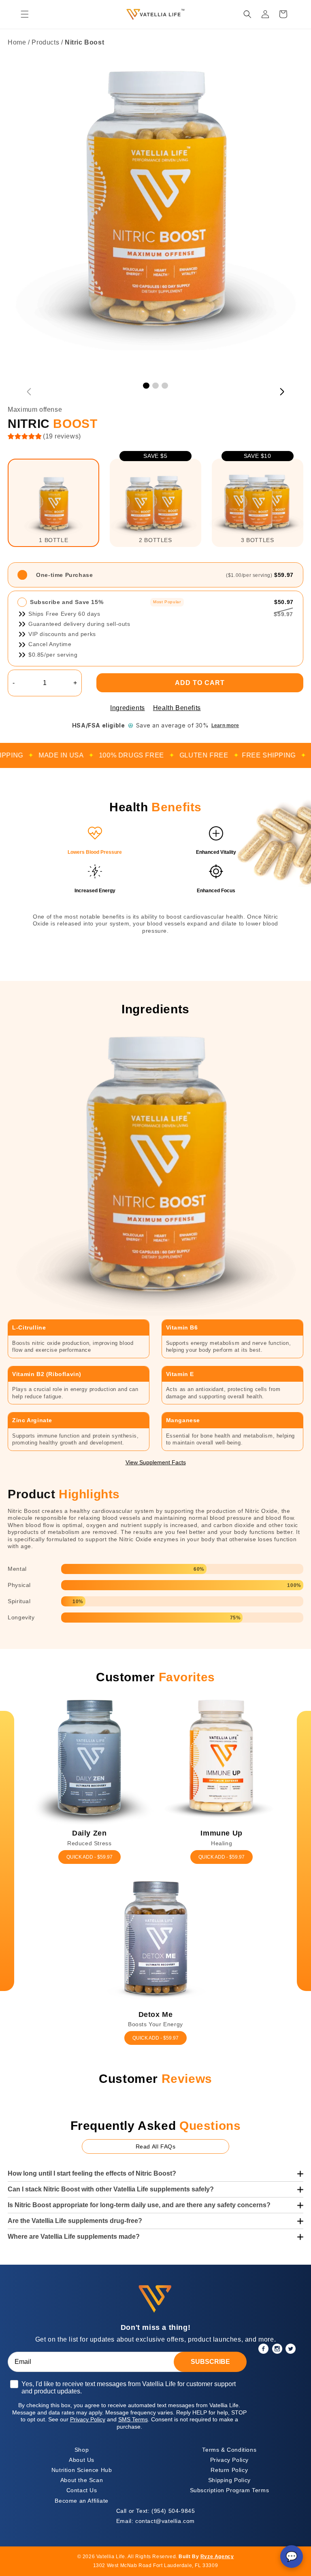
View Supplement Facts (156, 1462)
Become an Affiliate (81, 2501)
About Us (82, 2460)
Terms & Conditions (229, 2450)
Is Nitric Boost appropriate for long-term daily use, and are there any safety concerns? (139, 2205)
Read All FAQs (156, 2146)
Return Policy (229, 2470)
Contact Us (82, 2490)
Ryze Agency (217, 2557)
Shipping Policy (229, 2480)
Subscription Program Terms (230, 2490)
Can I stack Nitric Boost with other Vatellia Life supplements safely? (111, 2189)
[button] (25, 14)
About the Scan (82, 2480)
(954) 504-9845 (156, 2511)
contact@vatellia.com (155, 2521)
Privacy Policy (229, 2460)
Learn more (225, 725)
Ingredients (128, 708)
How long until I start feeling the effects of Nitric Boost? (92, 2173)
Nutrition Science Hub (82, 2470)
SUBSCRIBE (210, 2362)
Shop (82, 2450)
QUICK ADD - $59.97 (89, 1857)
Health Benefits (177, 708)
